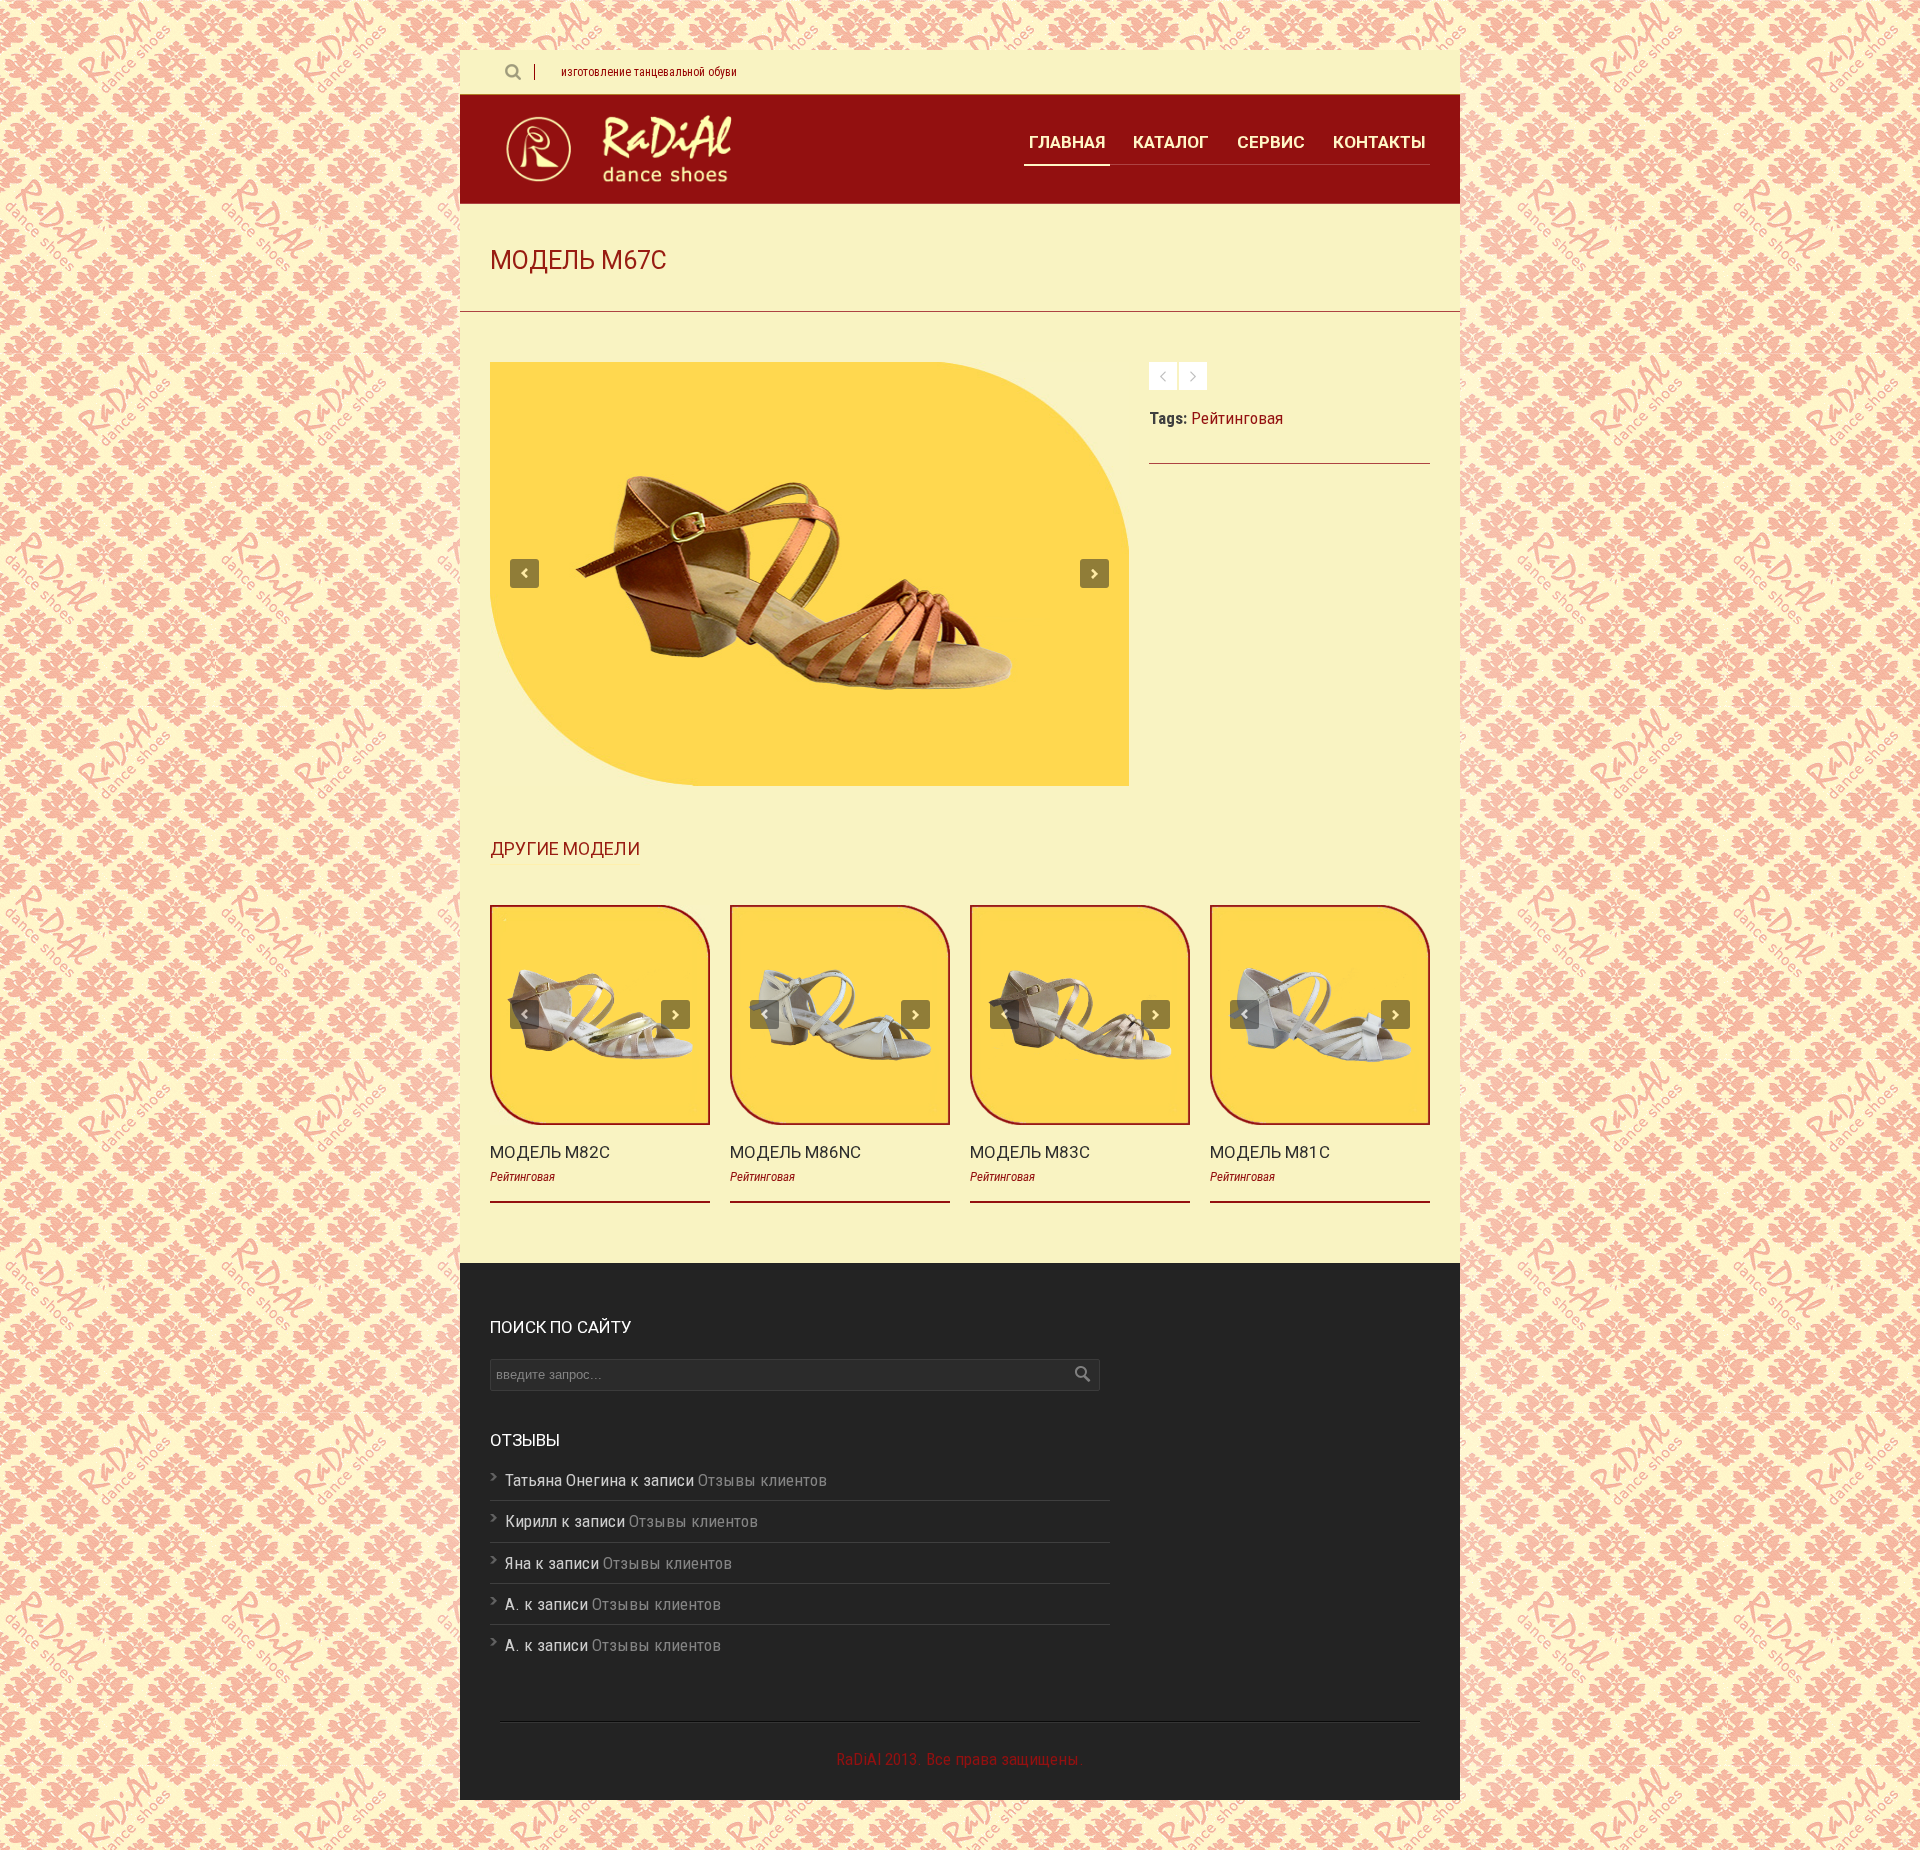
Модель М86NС (795, 1152)
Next (1094, 573)
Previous (524, 573)
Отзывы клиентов (762, 1480)
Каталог (1171, 142)
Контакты (1379, 142)
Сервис (1271, 142)
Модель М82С (550, 1152)
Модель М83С (1030, 1152)
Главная (1067, 142)
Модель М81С (1270, 1152)
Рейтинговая (1237, 418)
